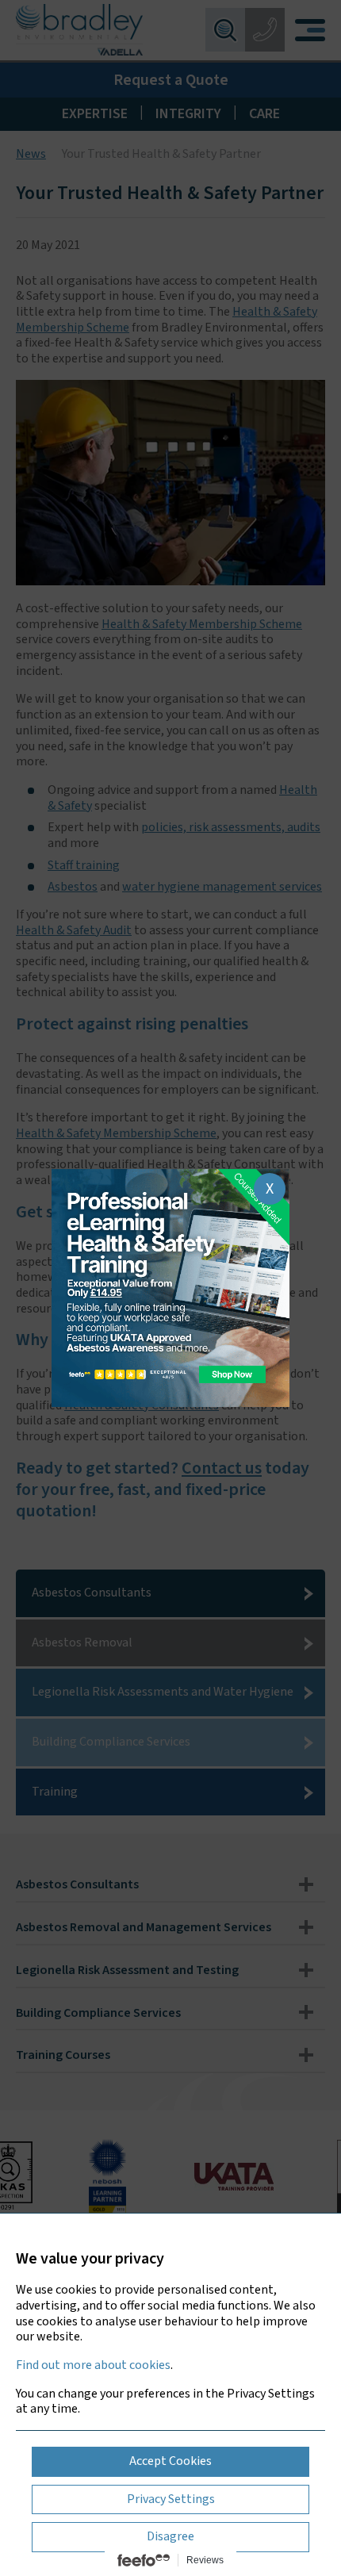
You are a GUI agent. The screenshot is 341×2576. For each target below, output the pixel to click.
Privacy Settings (171, 2499)
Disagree (170, 2536)
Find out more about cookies (93, 2365)
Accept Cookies (170, 2461)
